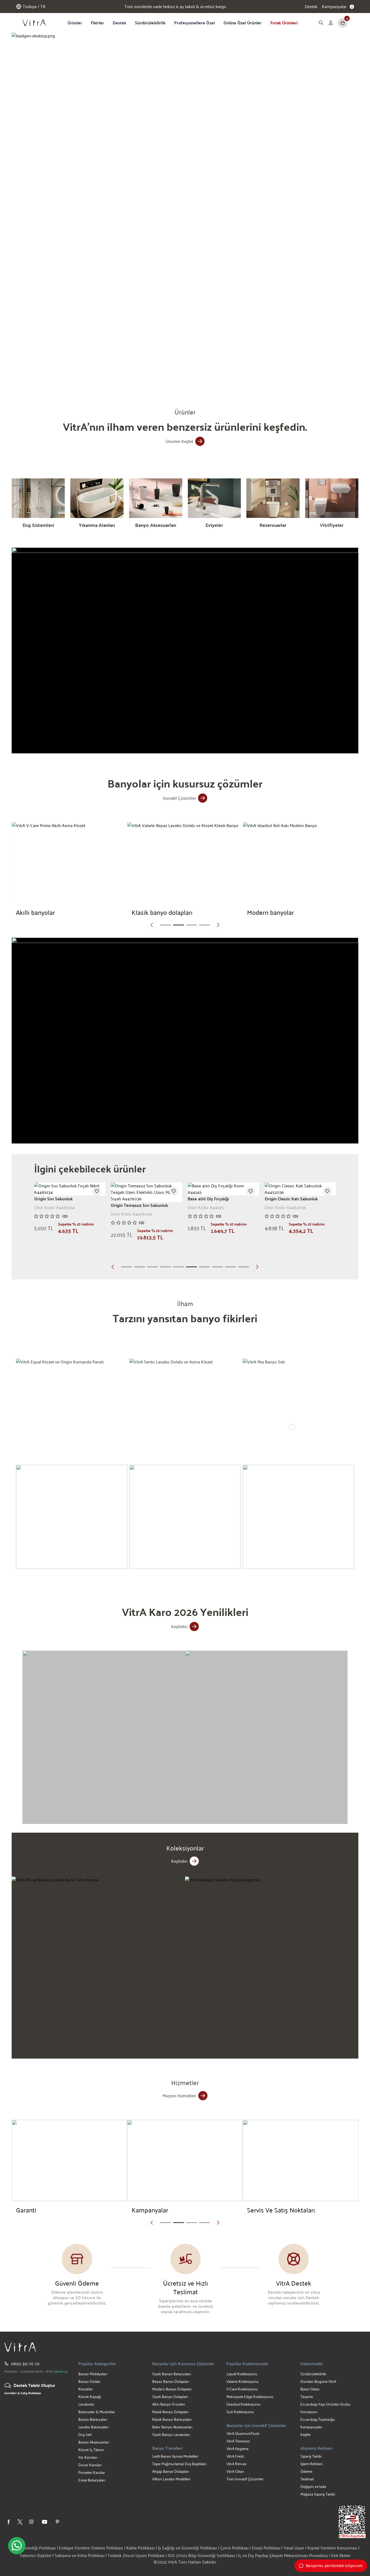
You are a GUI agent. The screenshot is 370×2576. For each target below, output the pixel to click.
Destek (311, 7)
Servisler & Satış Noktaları (23, 2393)
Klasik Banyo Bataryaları (172, 2419)
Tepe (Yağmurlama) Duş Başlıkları (179, 2464)
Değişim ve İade (313, 2486)
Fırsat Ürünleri (284, 23)
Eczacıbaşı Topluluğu (318, 2419)
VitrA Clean (235, 2471)
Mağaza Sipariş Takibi (318, 2494)
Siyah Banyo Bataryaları (172, 2374)
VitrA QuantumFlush (243, 2433)
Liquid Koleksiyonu (242, 2374)
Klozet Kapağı (90, 2397)
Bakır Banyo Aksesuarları (172, 2427)
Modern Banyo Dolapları (172, 2389)
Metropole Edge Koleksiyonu (250, 2397)
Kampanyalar (311, 2427)
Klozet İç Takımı (91, 2450)
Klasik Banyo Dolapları (170, 2412)
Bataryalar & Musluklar (97, 2412)
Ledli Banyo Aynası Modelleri (175, 2456)
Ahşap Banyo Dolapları (171, 2471)
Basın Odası (310, 2389)
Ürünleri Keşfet (179, 441)
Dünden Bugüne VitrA (318, 2381)
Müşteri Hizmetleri (179, 2096)
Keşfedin (179, 1626)
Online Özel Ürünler (243, 23)
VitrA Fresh (235, 2456)
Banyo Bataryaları (93, 2419)
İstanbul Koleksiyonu (244, 2404)
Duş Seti (85, 2434)
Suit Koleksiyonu (240, 2412)
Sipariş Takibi (311, 2456)
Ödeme (306, 2471)
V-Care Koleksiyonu (242, 2389)
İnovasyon (309, 2412)
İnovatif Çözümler (179, 798)
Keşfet (306, 2434)
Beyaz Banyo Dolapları (171, 2381)
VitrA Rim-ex (236, 2464)
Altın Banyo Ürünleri (169, 2404)
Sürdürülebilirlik (150, 23)
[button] (114, 374)
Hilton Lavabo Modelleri (171, 2479)
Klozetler (86, 2389)
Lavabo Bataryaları (93, 2427)
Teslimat (307, 2479)
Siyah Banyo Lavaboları (171, 2434)
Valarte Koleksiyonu (243, 2381)
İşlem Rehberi (311, 2464)
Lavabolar (86, 2404)
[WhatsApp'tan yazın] (17, 2546)
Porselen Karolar (92, 2472)
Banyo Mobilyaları (93, 2374)
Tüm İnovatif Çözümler (245, 2479)
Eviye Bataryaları (92, 2480)
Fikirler (97, 23)
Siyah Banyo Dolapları (170, 2397)
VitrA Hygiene (237, 2449)
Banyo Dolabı (89, 2381)
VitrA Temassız (238, 2441)
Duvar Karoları (90, 2465)
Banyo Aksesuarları (94, 2442)
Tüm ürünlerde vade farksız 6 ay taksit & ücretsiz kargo (175, 9)
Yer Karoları (88, 2457)
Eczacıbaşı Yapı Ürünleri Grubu (325, 2404)
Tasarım (307, 2397)
